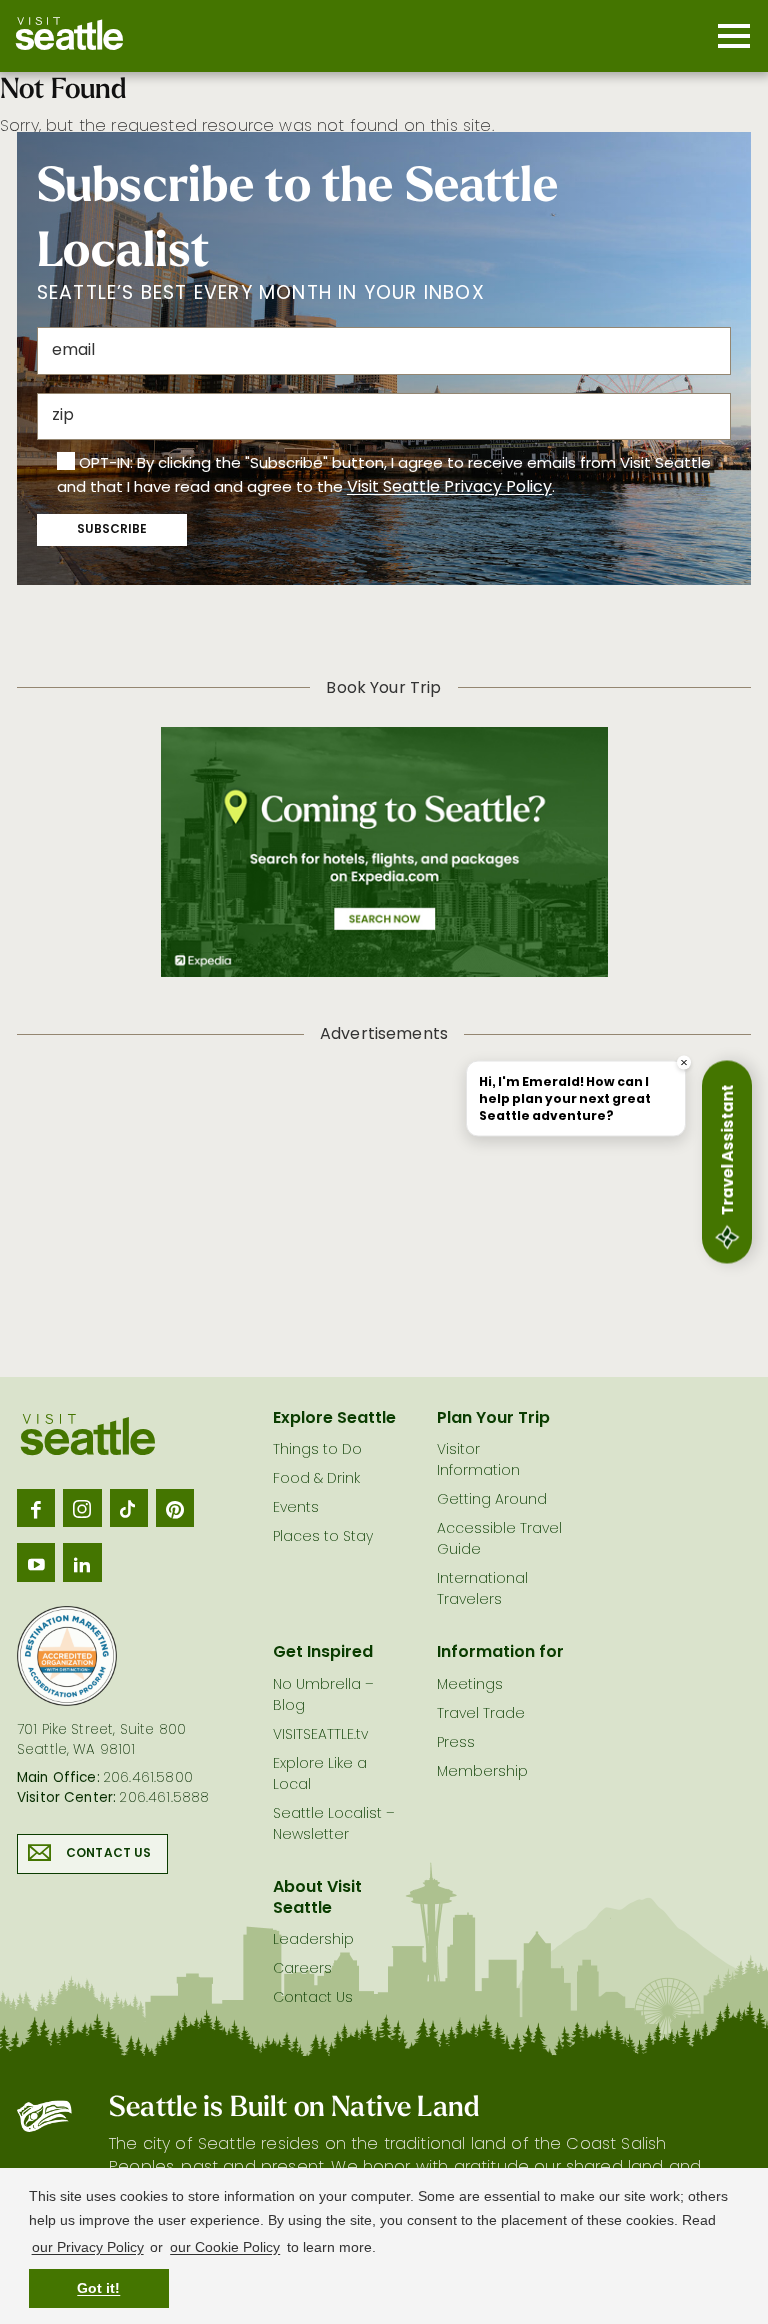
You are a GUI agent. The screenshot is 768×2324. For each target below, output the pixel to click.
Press (456, 1743)
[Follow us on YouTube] (36, 1562)
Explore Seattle (334, 1419)
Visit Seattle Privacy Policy (449, 488)
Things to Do (317, 1450)
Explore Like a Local (320, 1775)
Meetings (470, 1685)
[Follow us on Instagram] (82, 1508)
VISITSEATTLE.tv (320, 1735)
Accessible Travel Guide (499, 1540)
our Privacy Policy (88, 2247)
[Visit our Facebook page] (36, 1508)
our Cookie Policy (225, 2247)
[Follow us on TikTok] (129, 1508)
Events (296, 1508)
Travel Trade (481, 1714)
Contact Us (109, 1854)
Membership (482, 1772)
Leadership (313, 1940)
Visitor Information (478, 1461)
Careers (302, 1969)
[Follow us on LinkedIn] (82, 1562)
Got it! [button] (98, 2288)
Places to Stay (323, 1537)
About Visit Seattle (317, 1898)
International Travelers (482, 1590)
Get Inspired (323, 1653)
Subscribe (112, 530)
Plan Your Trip (493, 1419)
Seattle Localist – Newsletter (334, 1825)
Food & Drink (316, 1479)
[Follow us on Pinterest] (175, 1508)
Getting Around (492, 1500)
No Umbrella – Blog (323, 1696)
